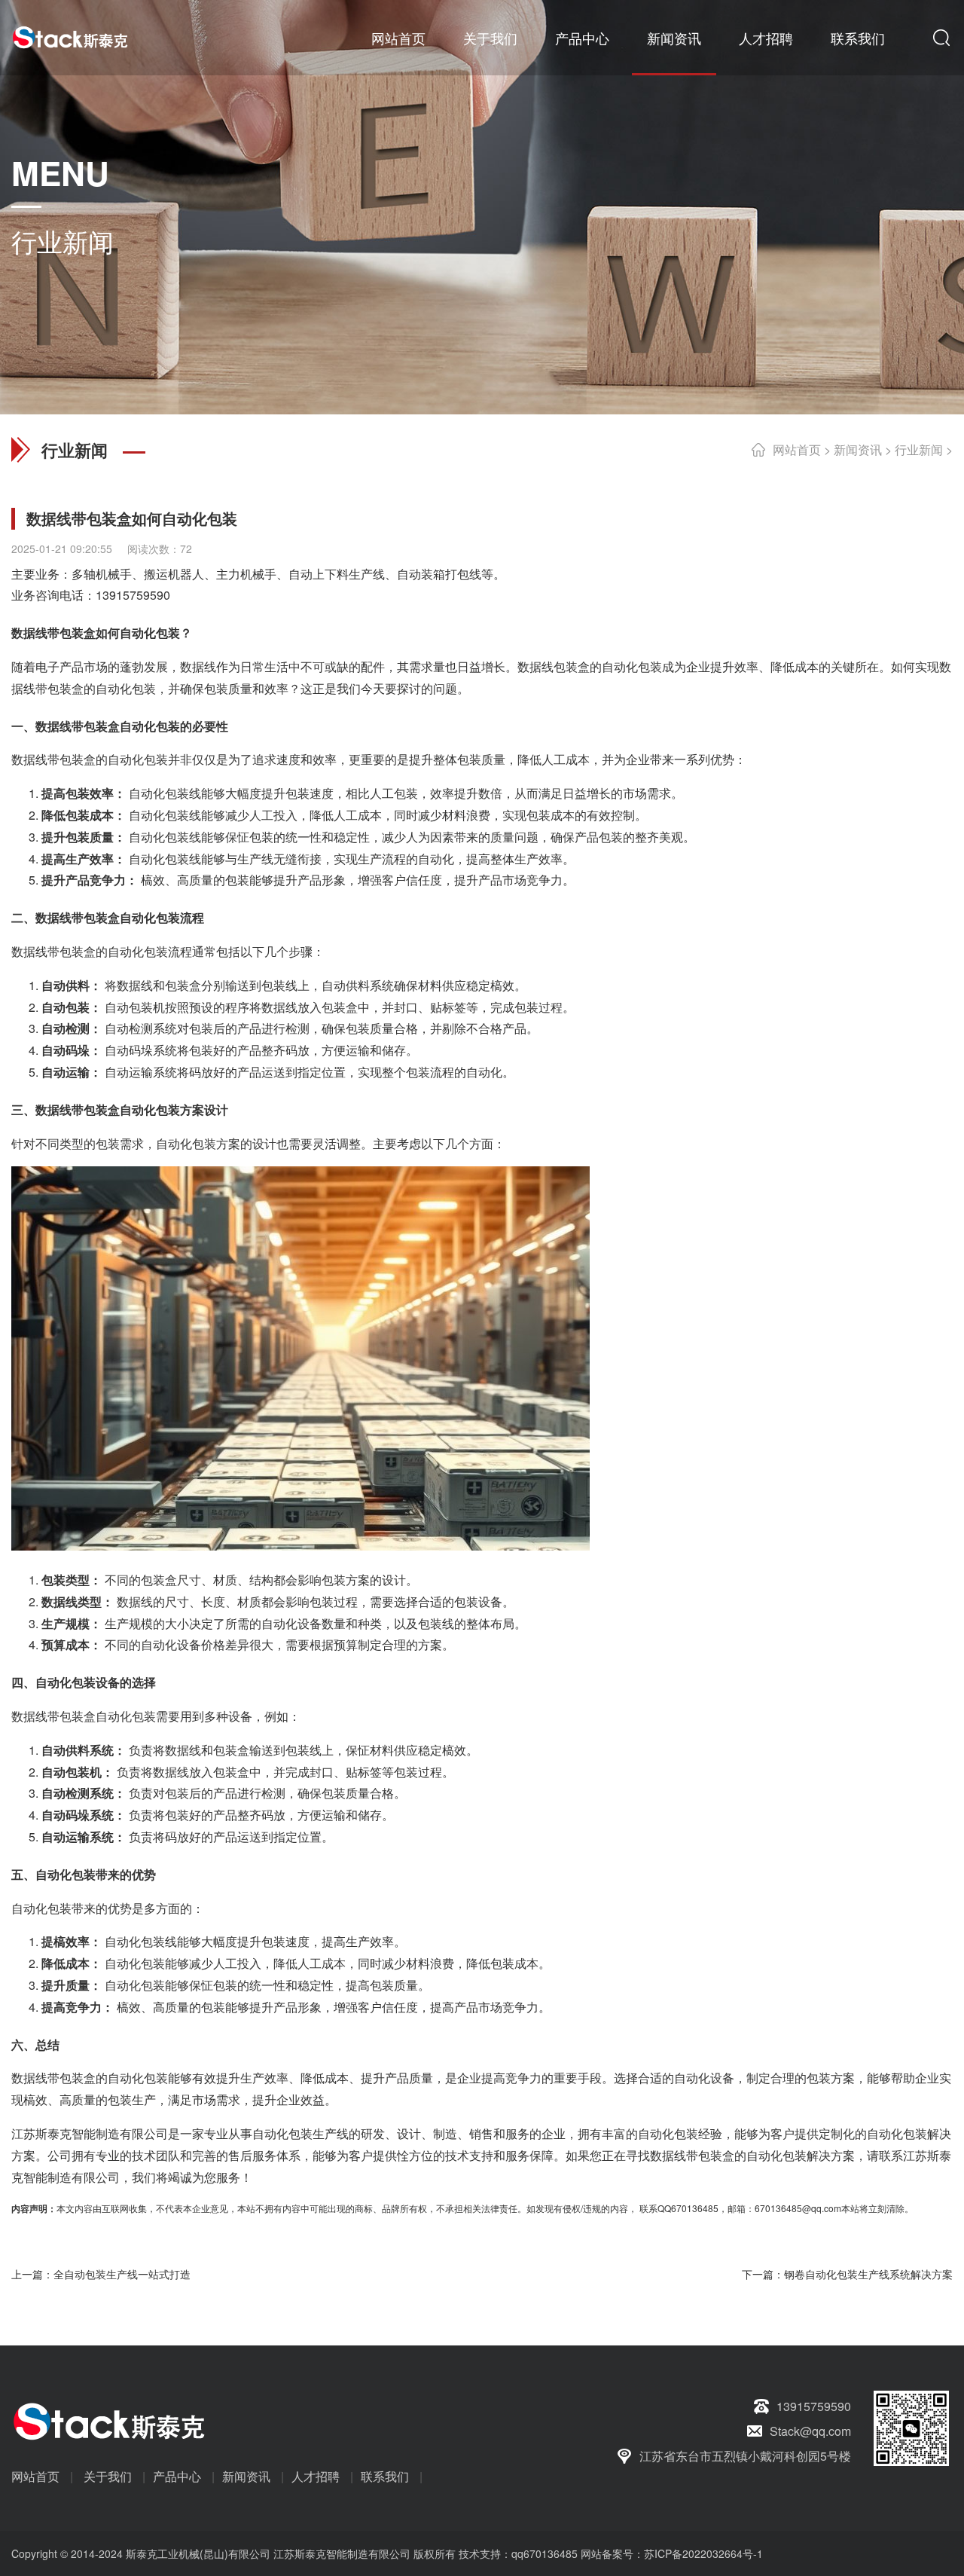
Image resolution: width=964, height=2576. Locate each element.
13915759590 (133, 595)
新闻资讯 (674, 38)
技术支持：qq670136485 (517, 2553)
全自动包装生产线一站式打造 (122, 2274)
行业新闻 (919, 449)
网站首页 (398, 38)
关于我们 (490, 38)
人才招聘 (766, 38)
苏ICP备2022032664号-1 (703, 2553)
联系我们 (858, 38)
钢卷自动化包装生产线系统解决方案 (868, 2274)
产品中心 (582, 38)
